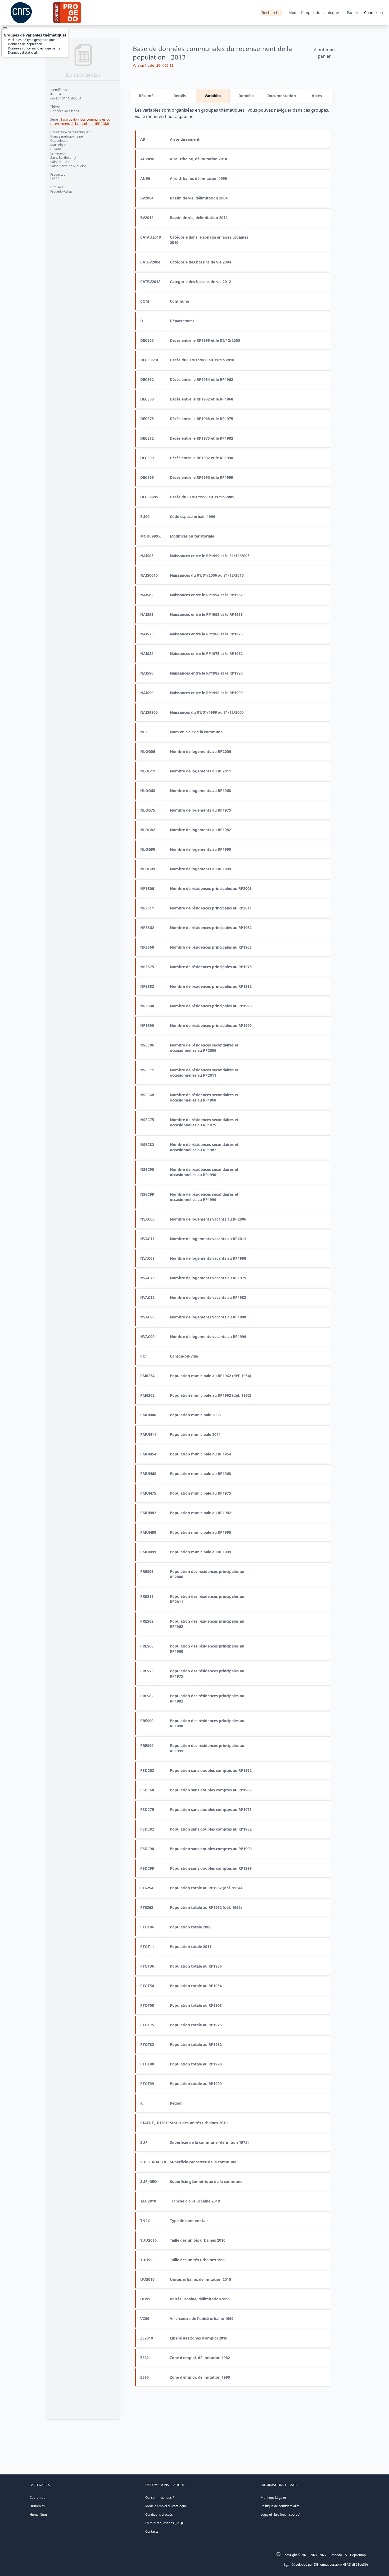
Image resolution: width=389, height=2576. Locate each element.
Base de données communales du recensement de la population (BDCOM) (80, 122)
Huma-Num (38, 2514)
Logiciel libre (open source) (281, 2514)
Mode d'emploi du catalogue (314, 13)
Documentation (282, 96)
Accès (317, 96)
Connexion (374, 13)
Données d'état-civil (22, 53)
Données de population (25, 44)
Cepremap (37, 2498)
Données (246, 96)
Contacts (152, 2531)
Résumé (146, 96)
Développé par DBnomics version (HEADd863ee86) (330, 2564)
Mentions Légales (274, 2498)
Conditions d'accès (159, 2514)
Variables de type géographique (31, 40)
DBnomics (37, 2506)
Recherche (271, 13)
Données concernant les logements (34, 48)
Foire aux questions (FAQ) (164, 2523)
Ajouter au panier (324, 53)
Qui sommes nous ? (160, 2498)
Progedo (336, 2555)
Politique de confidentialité (280, 2506)
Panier (353, 13)
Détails (180, 96)
